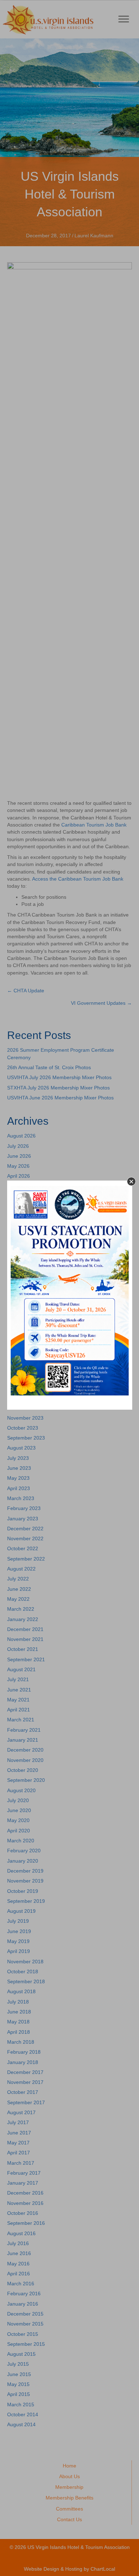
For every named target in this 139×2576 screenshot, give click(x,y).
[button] (131, 1181)
